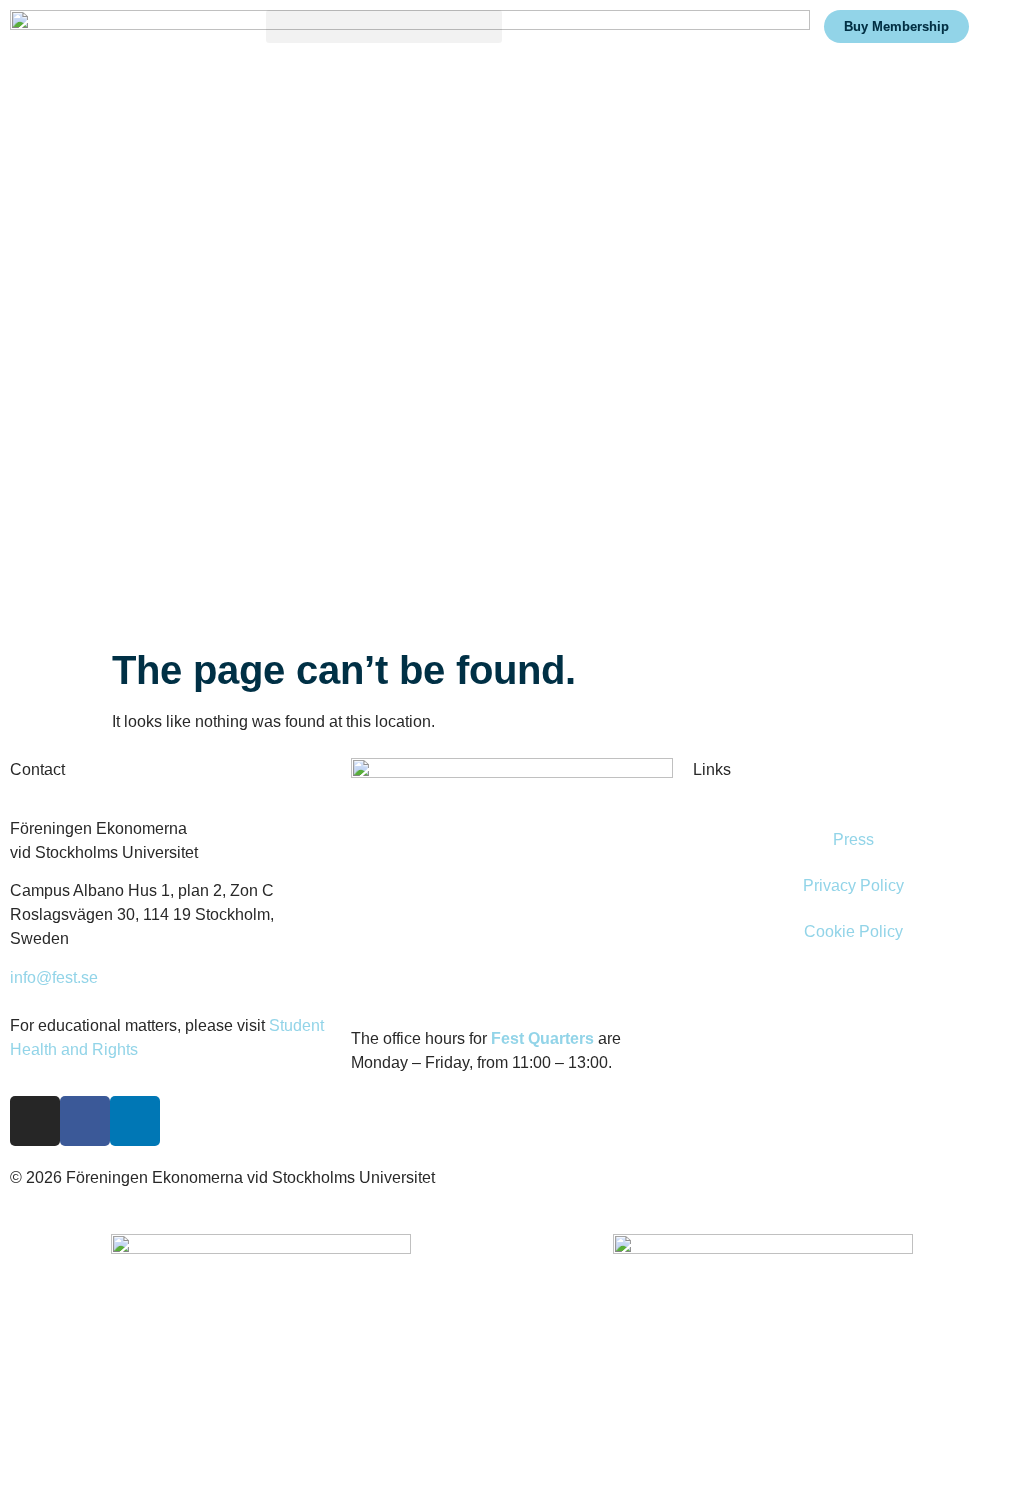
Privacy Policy (853, 885)
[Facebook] (85, 1121)
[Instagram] (35, 1121)
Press (853, 839)
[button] (384, 26)
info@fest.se (54, 977)
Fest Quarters (542, 1038)
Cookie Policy (853, 931)
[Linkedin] (135, 1121)
